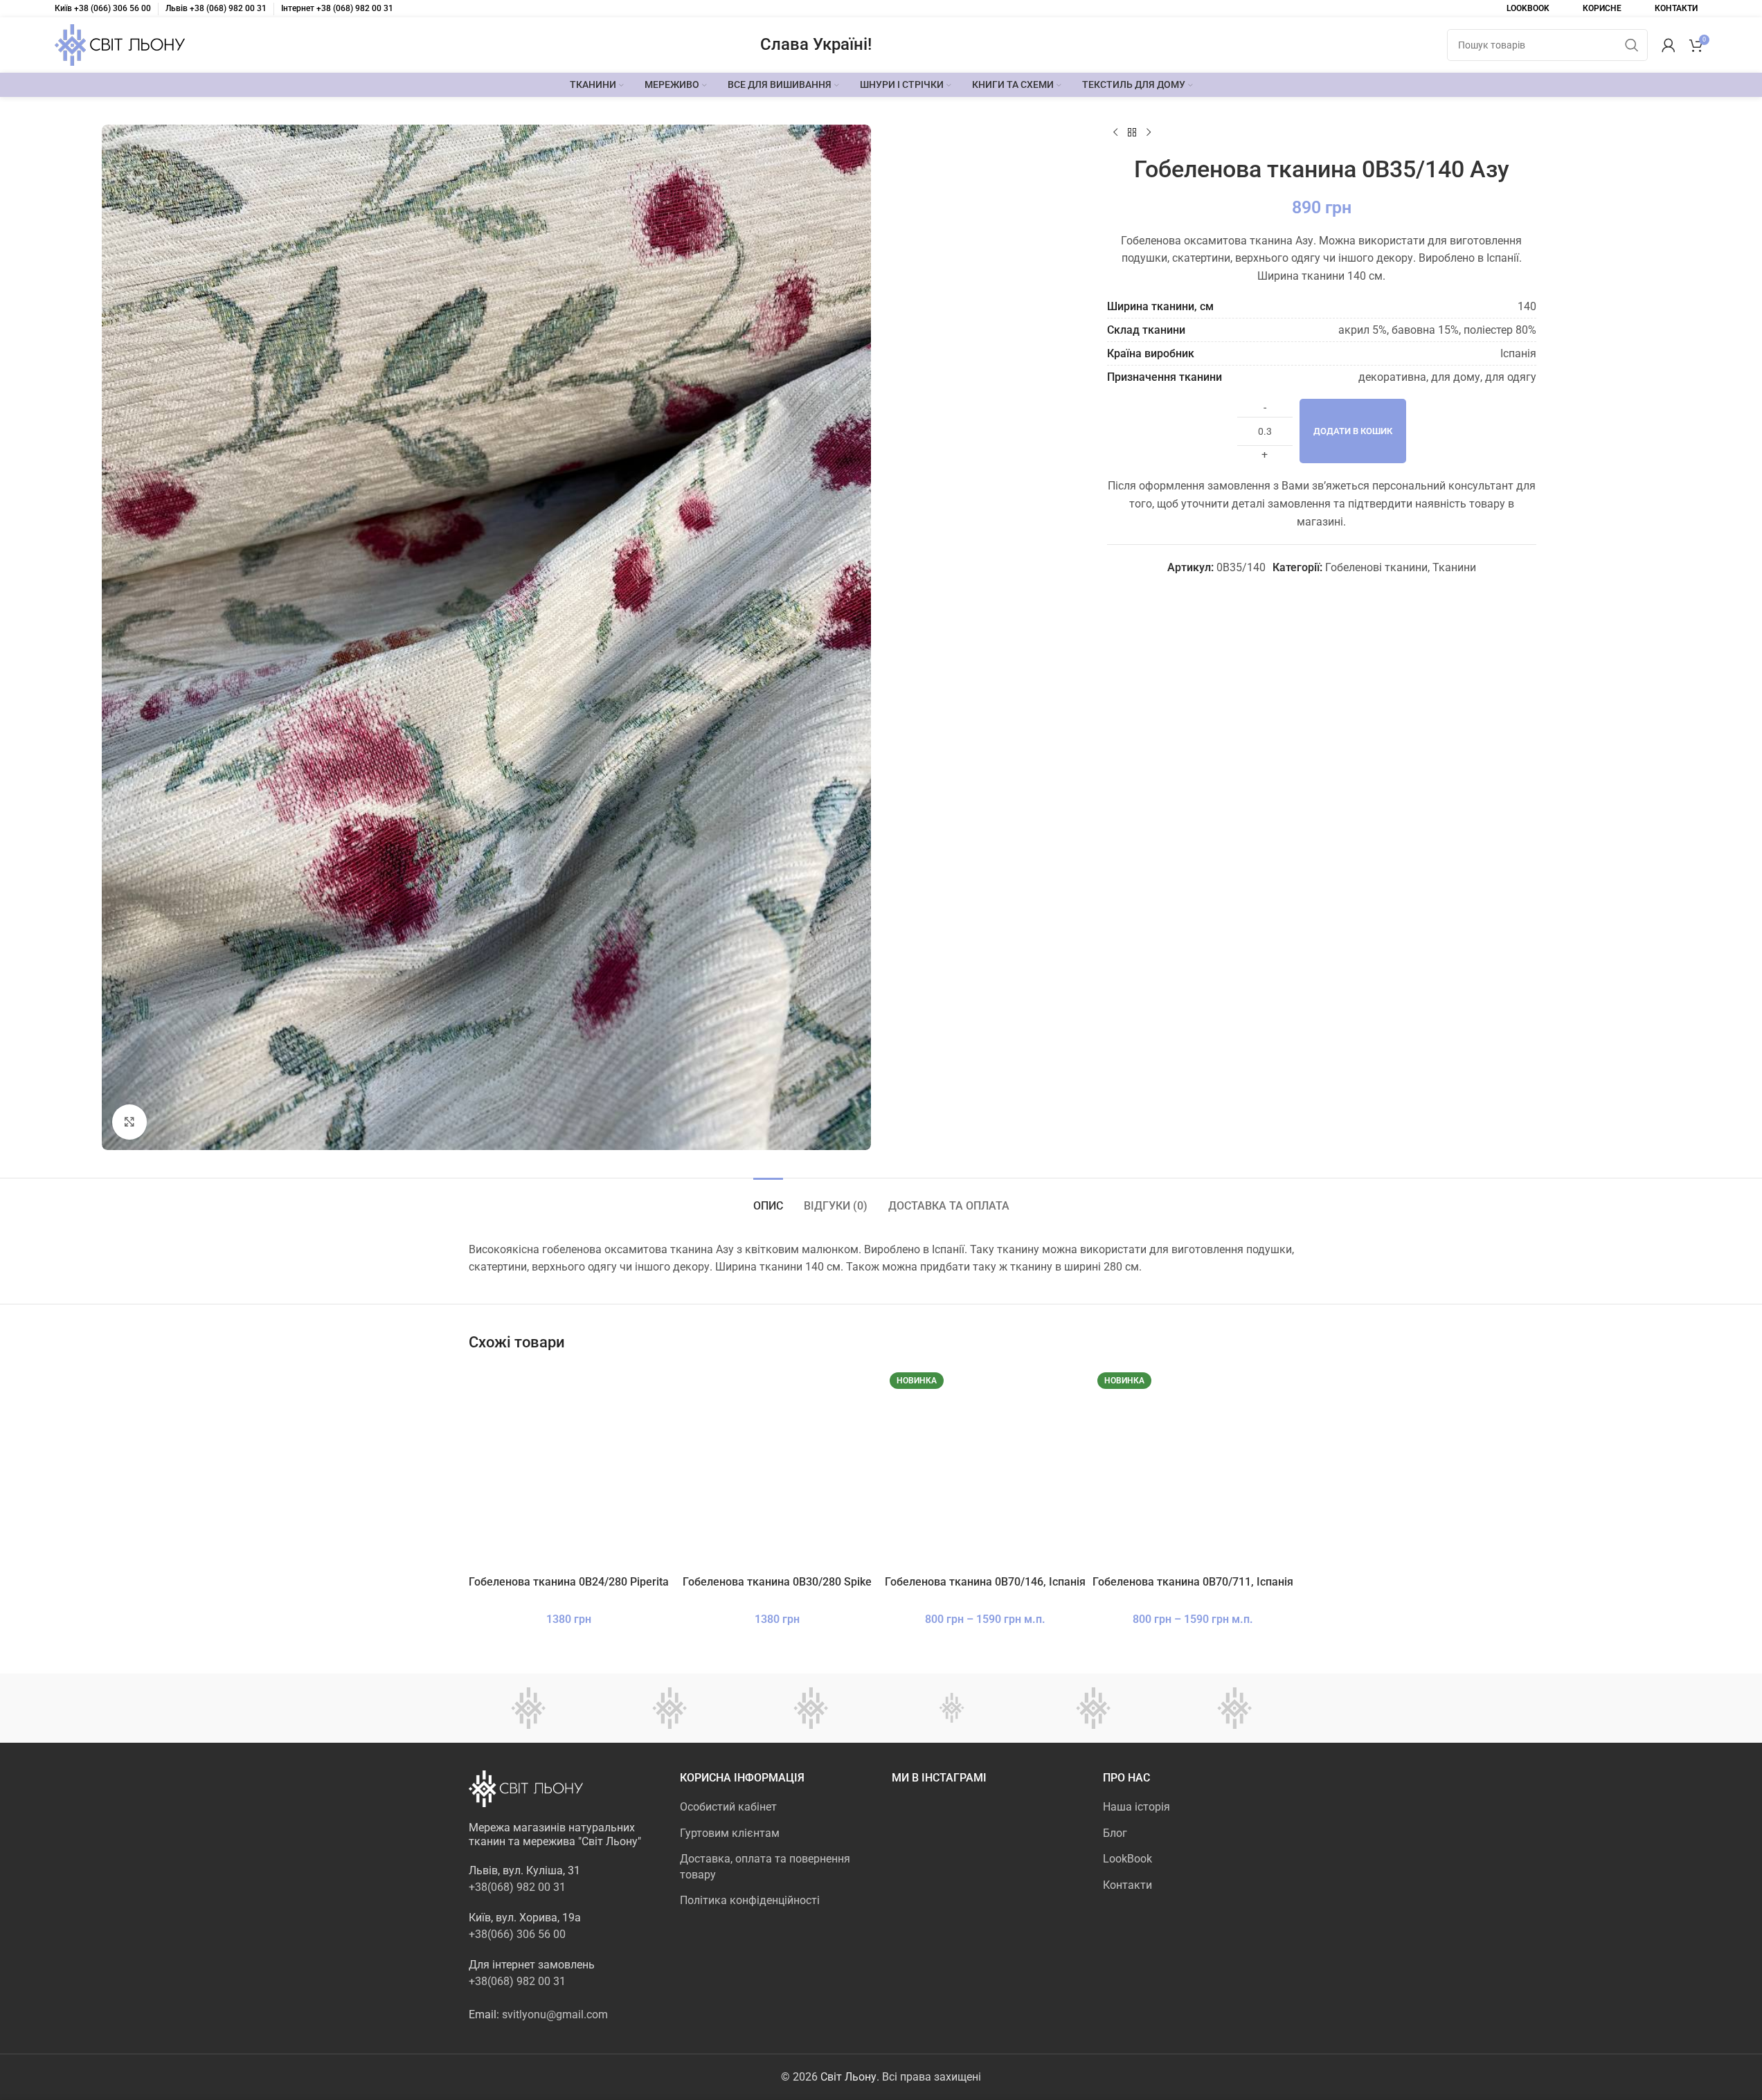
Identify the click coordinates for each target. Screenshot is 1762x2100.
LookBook (1127, 1859)
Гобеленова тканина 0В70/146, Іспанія (985, 1582)
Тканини (1454, 567)
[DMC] (811, 1708)
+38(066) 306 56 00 (517, 1934)
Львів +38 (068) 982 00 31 (216, 8)
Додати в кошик (1353, 431)
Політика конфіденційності (750, 1900)
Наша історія (1136, 1807)
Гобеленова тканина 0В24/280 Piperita (569, 1582)
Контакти (1127, 1885)
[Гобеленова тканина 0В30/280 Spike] (777, 1468)
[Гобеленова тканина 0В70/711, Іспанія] (1193, 1468)
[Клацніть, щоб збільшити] (129, 1122)
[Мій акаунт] (1669, 45)
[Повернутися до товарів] (1132, 133)
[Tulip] (952, 1708)
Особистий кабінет (728, 1807)
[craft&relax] (1234, 1708)
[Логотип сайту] (120, 44)
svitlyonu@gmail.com (555, 2014)
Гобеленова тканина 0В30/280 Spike (777, 1582)
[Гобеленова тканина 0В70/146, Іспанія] (986, 1468)
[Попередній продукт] (1115, 133)
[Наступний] (1149, 133)
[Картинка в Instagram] (922, 1830)
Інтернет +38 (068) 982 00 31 (337, 8)
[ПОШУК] (1632, 45)
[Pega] (669, 1708)
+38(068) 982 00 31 (517, 1887)
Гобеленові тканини (1376, 567)
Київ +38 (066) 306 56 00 (103, 8)
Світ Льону (848, 2077)
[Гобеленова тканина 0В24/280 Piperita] (569, 1468)
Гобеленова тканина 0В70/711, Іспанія (1193, 1582)
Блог (1115, 1833)
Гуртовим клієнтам (730, 1833)
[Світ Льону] (1093, 1708)
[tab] (768, 1199)
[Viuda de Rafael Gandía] (528, 1708)
